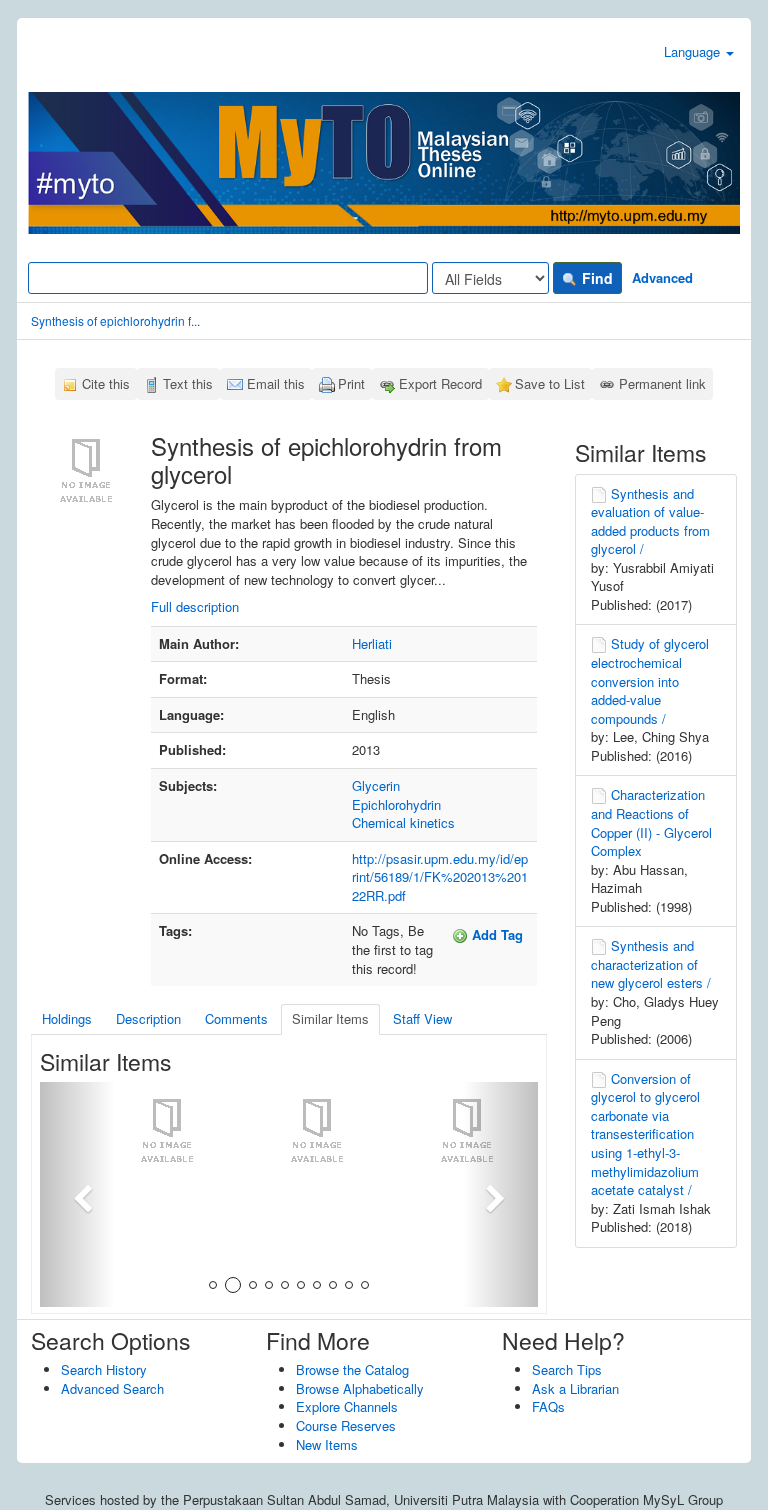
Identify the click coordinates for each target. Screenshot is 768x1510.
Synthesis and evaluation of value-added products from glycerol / (650, 521)
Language (694, 51)
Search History (104, 1369)
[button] (77, 1194)
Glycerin (376, 785)
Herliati (372, 643)
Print (351, 383)
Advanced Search (112, 1388)
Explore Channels (347, 1406)
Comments (236, 1018)
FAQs (548, 1406)
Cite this (106, 383)
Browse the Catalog (352, 1369)
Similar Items (330, 1018)
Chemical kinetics (403, 822)
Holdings (67, 1018)
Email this (276, 383)
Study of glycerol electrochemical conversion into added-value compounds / (650, 680)
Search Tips (567, 1369)
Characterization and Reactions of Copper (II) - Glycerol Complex (651, 822)
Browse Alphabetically (360, 1388)
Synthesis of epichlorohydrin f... (115, 320)
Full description (195, 606)
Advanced (662, 277)
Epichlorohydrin (396, 804)
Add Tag (495, 934)
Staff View (422, 1018)
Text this (188, 383)
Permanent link (662, 383)
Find (595, 278)
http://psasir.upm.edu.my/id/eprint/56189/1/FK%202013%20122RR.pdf (440, 877)
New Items (327, 1444)
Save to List (550, 383)
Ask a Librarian (575, 1388)
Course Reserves (346, 1425)
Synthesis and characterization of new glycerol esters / (651, 964)
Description (148, 1018)
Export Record (440, 383)
